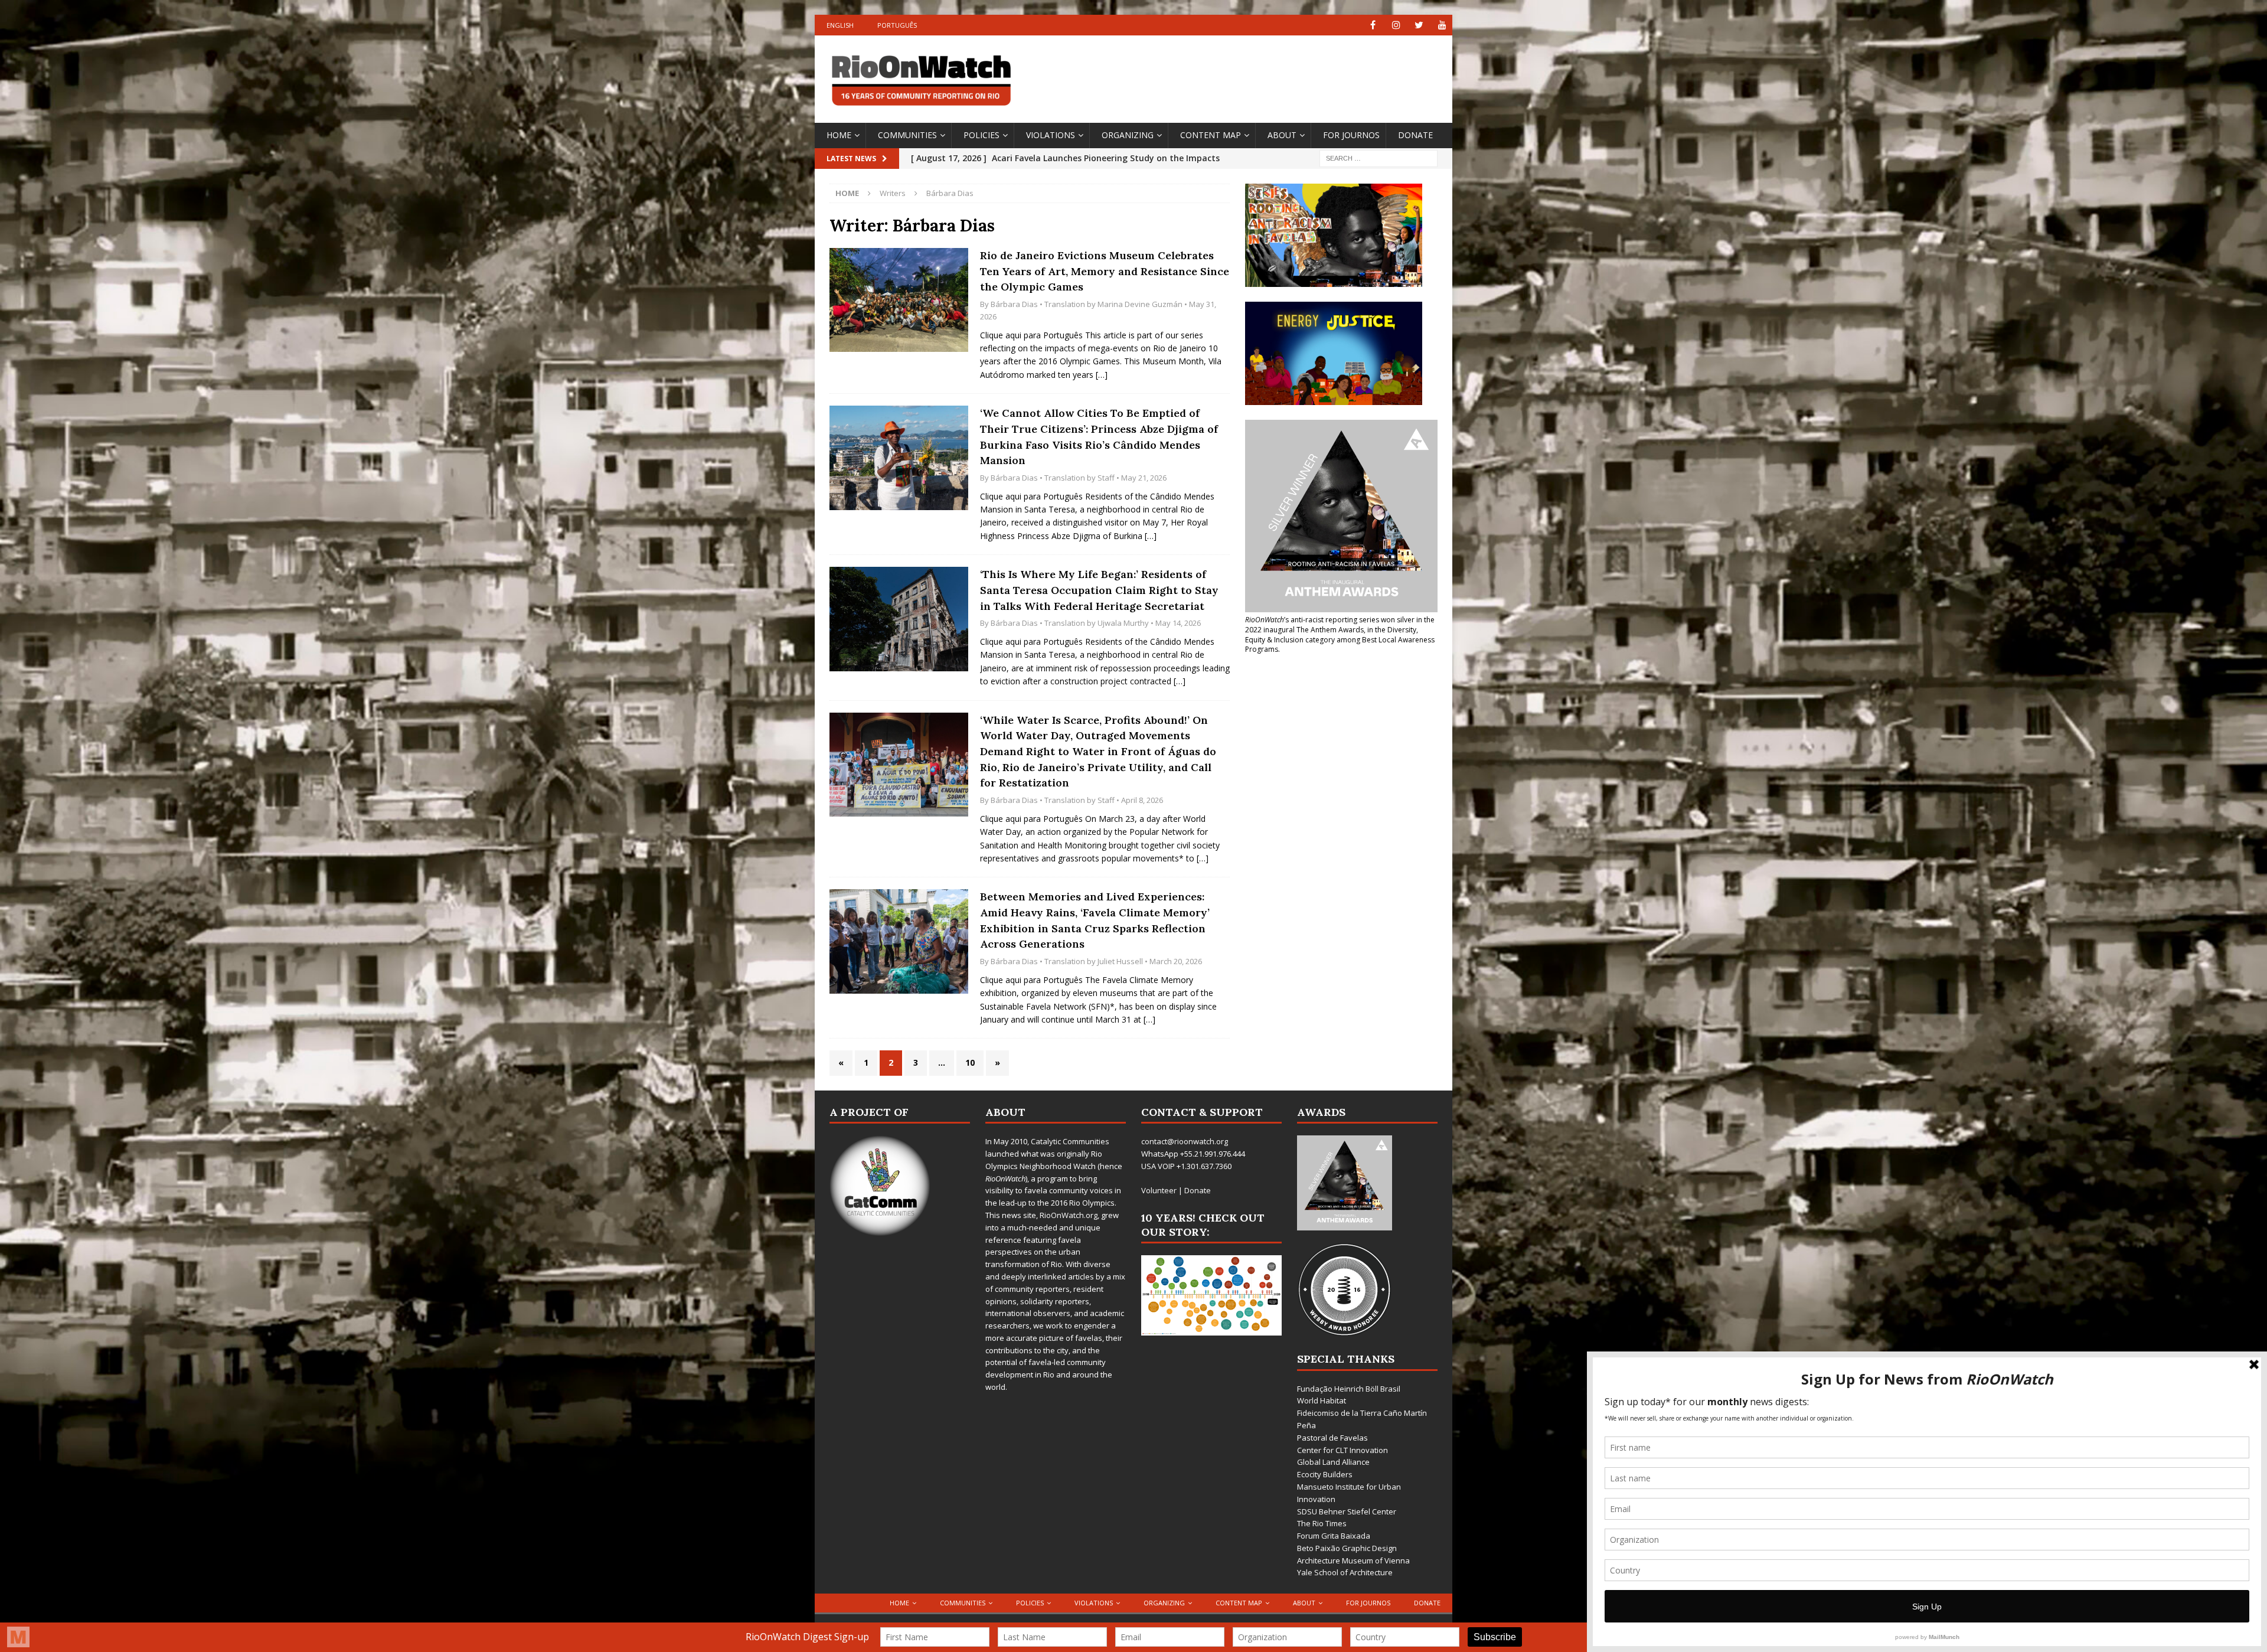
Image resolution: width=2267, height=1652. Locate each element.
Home (839, 135)
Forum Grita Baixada (1334, 1536)
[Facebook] (1373, 25)
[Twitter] (1419, 25)
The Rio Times (1322, 1523)
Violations (1051, 135)
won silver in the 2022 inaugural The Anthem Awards (1340, 625)
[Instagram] (1396, 25)
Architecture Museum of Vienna (1353, 1560)
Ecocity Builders (1325, 1474)
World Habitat (1322, 1400)
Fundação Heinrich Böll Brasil (1349, 1389)
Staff (1106, 478)
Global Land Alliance (1333, 1462)
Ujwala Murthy (1123, 623)
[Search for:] (1379, 157)
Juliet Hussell (1120, 961)
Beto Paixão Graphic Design (1347, 1548)
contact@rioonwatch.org (1185, 1141)
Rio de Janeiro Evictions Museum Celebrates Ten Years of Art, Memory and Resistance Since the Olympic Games (1105, 271)
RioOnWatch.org (1069, 1215)
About (1282, 135)
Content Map (1211, 135)
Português (897, 25)
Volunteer (1159, 1190)
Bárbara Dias (1014, 304)
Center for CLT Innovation (1342, 1450)
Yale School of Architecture (1345, 1572)
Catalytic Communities (1070, 1141)
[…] (1102, 375)
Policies (981, 135)
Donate (1415, 135)
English (840, 25)
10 (970, 1062)
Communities (907, 135)
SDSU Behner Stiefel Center (1347, 1511)
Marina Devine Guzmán (1140, 304)
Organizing (1128, 135)
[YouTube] (1442, 25)
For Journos (1351, 135)
